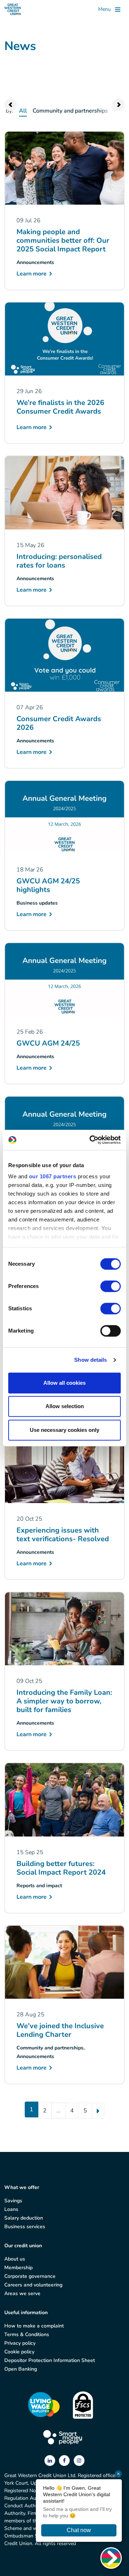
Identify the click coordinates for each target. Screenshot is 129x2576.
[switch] (111, 1286)
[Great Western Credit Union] (13, 9)
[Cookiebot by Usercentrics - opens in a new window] (91, 1140)
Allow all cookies (64, 1383)
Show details (90, 1360)
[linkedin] (51, 2460)
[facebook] (65, 2460)
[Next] (98, 2111)
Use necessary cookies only (64, 1430)
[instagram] (79, 2460)
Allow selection (65, 1406)
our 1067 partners (53, 1176)
